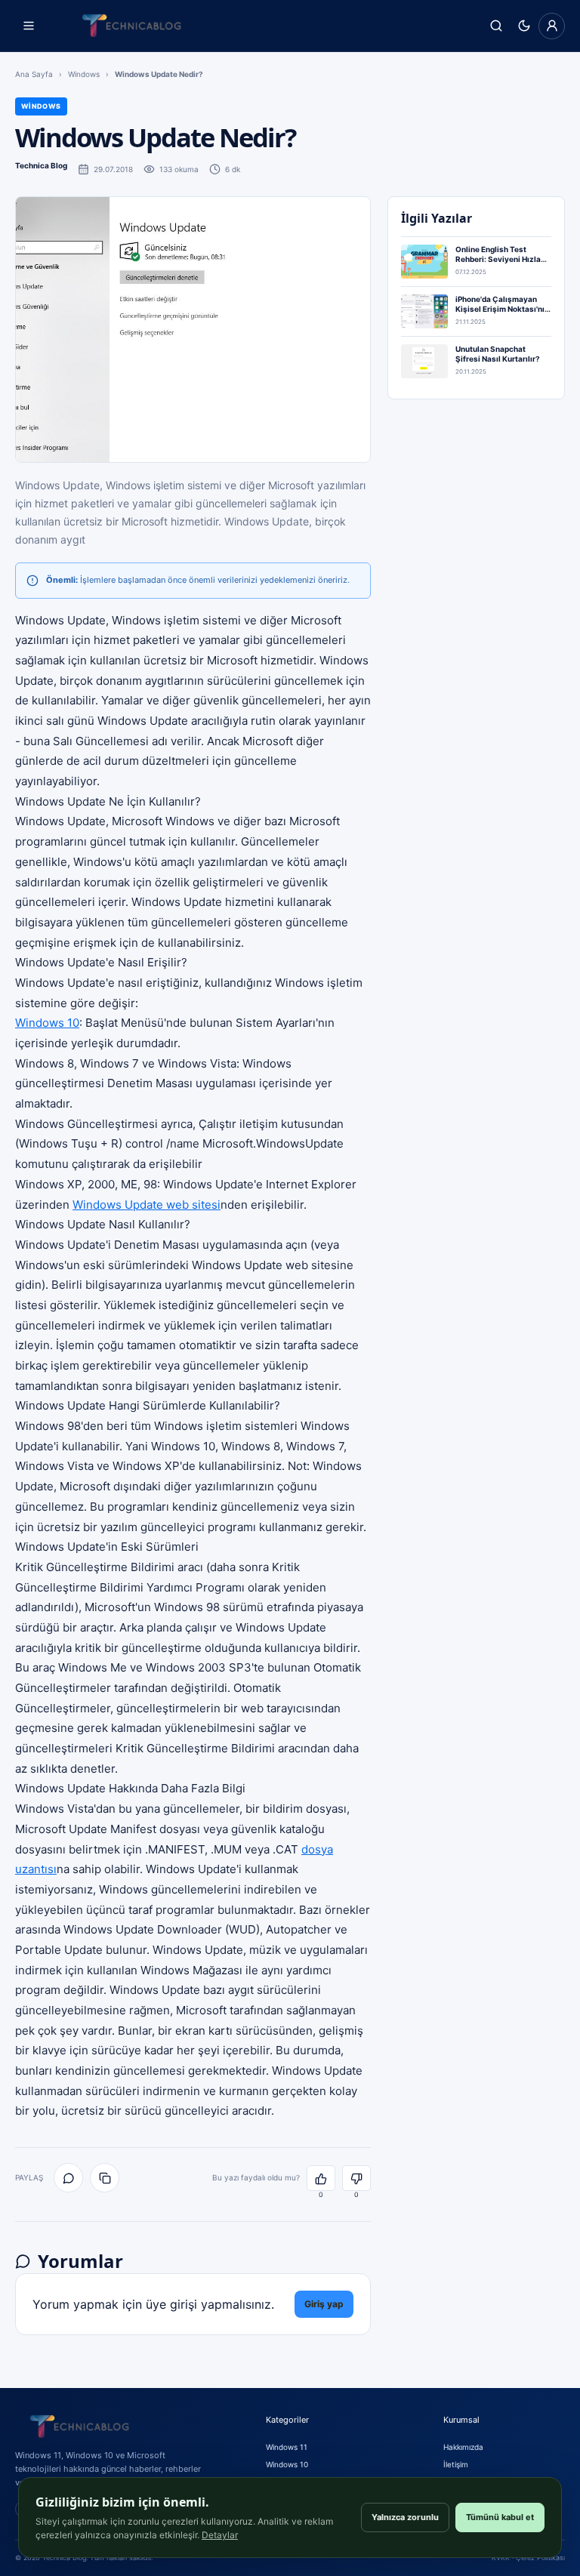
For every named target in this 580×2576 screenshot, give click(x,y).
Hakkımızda (463, 2447)
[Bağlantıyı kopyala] (105, 2178)
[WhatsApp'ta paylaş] (68, 2178)
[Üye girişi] (552, 26)
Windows (84, 74)
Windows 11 (287, 2447)
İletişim (456, 2464)
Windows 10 (47, 1023)
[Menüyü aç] (28, 26)
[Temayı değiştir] (524, 26)
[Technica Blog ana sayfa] (131, 26)
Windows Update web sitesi (147, 1205)
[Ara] (496, 26)
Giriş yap (324, 2304)
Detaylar (220, 2535)
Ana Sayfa (34, 74)
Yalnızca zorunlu (405, 2517)
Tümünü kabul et (500, 2517)
